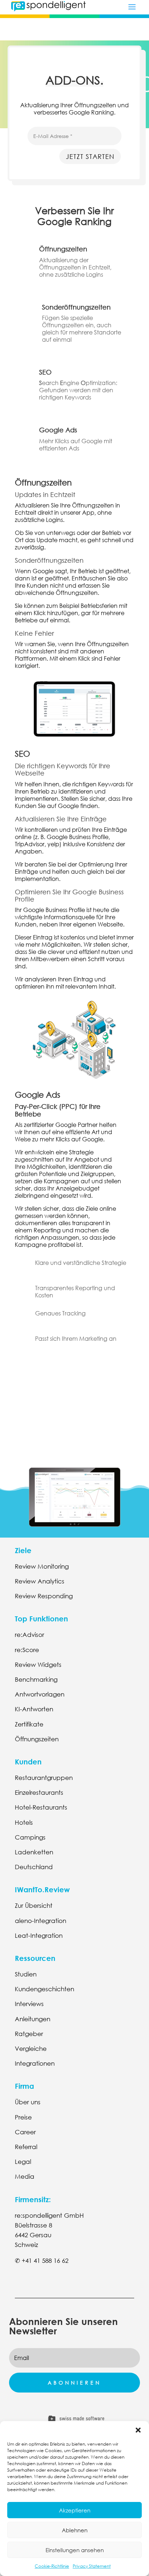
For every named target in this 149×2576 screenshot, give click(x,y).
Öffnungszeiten (37, 1739)
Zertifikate (29, 1724)
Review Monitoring (42, 1566)
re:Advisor (29, 1635)
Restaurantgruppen (44, 1778)
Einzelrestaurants (39, 1792)
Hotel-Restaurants (41, 1807)
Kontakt (35, 2285)
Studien (26, 1974)
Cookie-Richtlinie (52, 2566)
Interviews (29, 2004)
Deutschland (34, 1867)
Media (25, 2176)
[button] (138, 2430)
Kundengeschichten (44, 1989)
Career (25, 2132)
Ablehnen (75, 2530)
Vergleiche (31, 2048)
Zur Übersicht (34, 1905)
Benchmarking (36, 1679)
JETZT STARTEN (90, 156)
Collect (74, 1382)
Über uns (28, 2102)
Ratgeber (29, 2034)
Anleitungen (33, 2019)
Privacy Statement (92, 2566)
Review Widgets (38, 1665)
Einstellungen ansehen (75, 2550)
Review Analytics (40, 1581)
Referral (26, 2147)
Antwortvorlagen (40, 1694)
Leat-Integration (39, 1935)
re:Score (27, 1650)
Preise (23, 2117)
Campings (30, 1837)
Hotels (24, 1822)
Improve (75, 1409)
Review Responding (44, 1596)
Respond (74, 1435)
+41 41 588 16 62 (45, 2261)
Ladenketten (34, 1852)
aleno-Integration (41, 1921)
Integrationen (35, 2063)
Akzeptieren (75, 2510)
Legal (23, 2162)
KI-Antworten (34, 1709)
